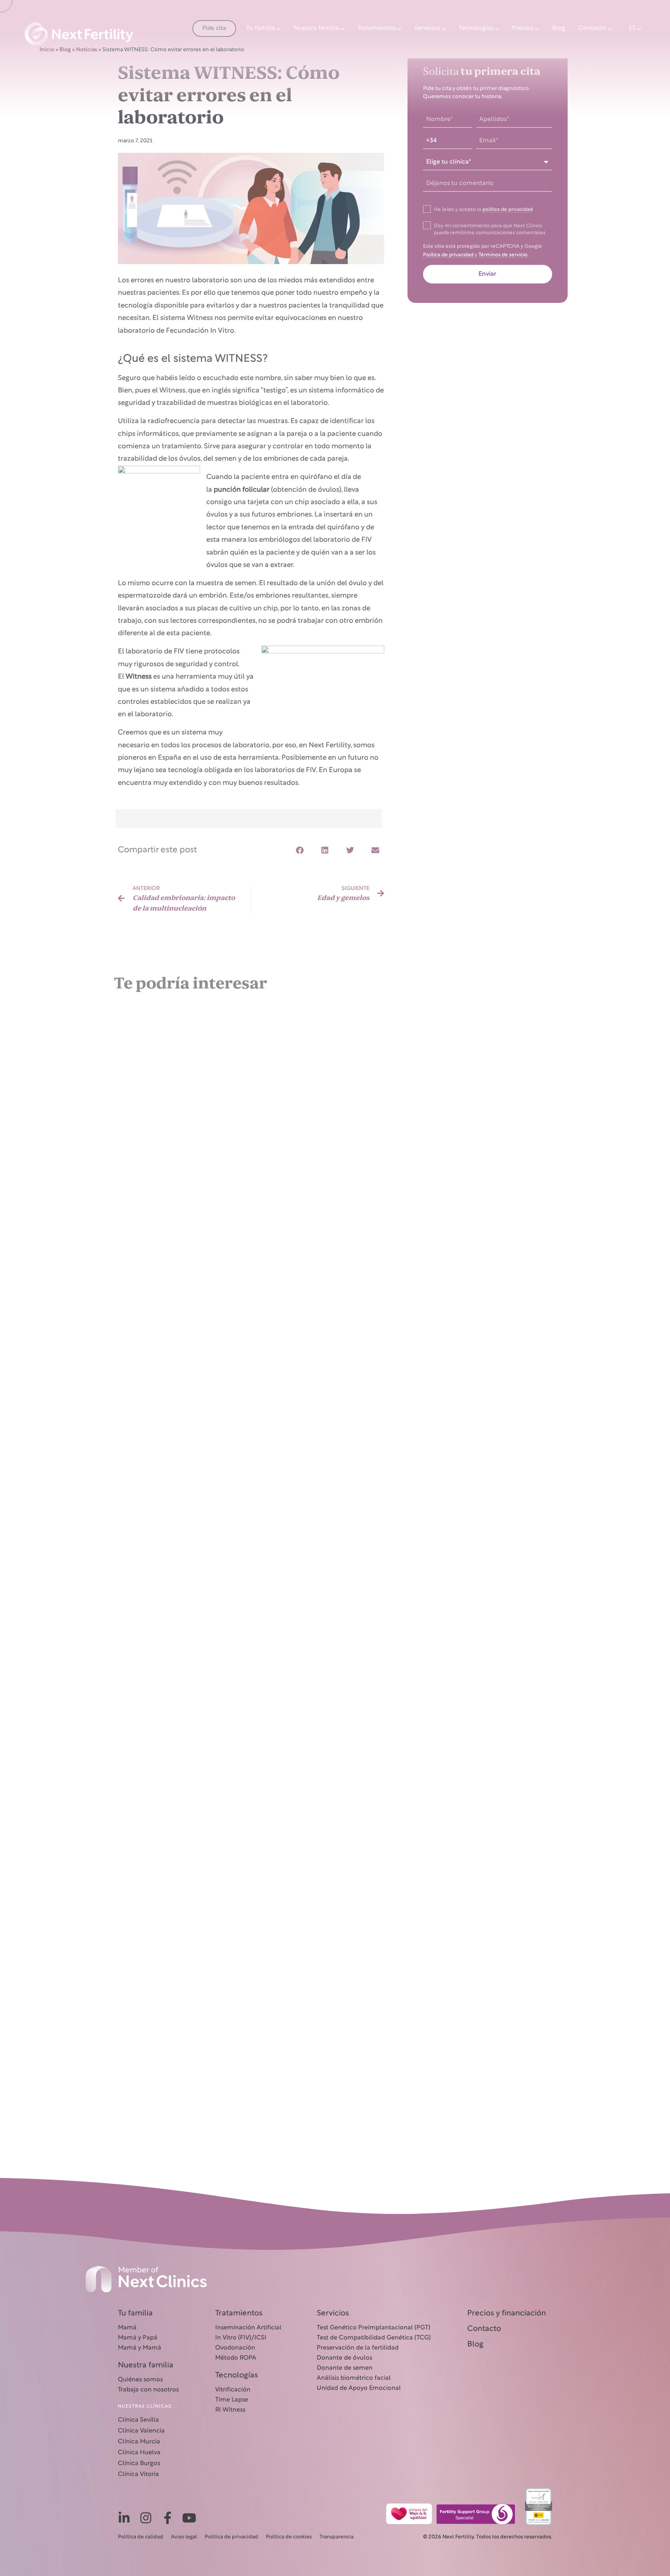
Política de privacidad (449, 255)
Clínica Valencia (141, 2431)
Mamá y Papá (138, 2338)
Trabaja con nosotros (148, 2390)
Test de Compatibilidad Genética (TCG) (374, 2338)
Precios (523, 28)
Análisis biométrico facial (354, 2378)
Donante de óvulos (344, 2358)
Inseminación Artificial (248, 2328)
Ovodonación (235, 2348)
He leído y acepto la (483, 210)
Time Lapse (232, 2400)
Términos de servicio (503, 255)
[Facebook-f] (167, 2518)
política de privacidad (508, 210)
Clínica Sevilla (138, 2420)
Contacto (592, 28)
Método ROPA (236, 2358)
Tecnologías (476, 28)
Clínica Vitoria (138, 2474)
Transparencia (337, 2537)
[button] (300, 851)
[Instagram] (146, 2518)
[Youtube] (189, 2518)
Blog (559, 28)
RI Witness (230, 2410)
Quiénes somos (140, 2380)
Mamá (127, 2328)
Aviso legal (184, 2537)
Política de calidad (141, 2537)
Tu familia (261, 28)
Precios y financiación (507, 2313)
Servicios (427, 28)
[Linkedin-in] (124, 2518)
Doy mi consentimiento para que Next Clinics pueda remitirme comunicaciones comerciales (490, 230)
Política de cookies (289, 2537)
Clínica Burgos (139, 2464)
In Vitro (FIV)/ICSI (241, 2338)
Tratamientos (377, 28)
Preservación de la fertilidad (358, 2348)
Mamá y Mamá (140, 2348)
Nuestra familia (316, 28)
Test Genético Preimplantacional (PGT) (374, 2328)
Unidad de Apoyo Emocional (359, 2388)
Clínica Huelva (139, 2453)
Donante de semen (345, 2368)
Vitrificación (233, 2390)
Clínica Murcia (139, 2442)
